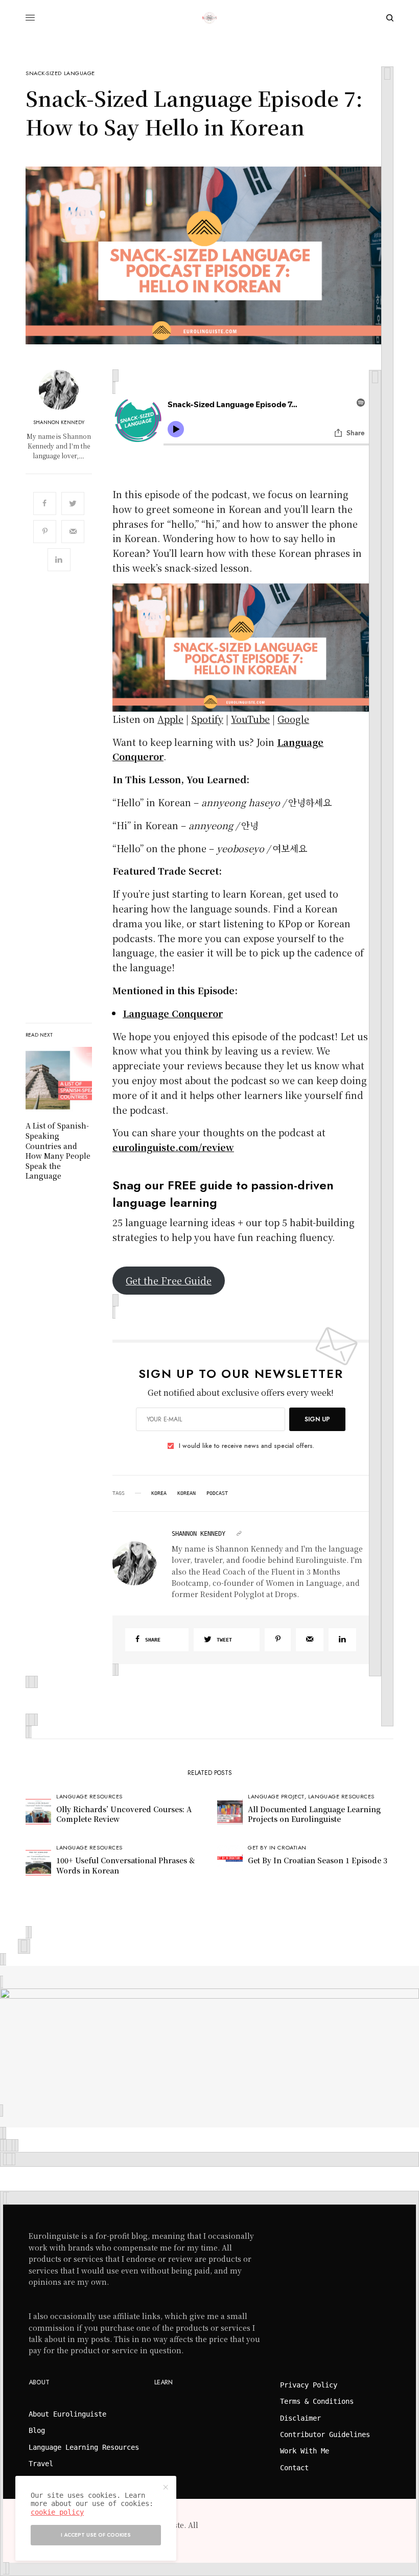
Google (293, 719)
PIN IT (247, 647)
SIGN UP (317, 1419)
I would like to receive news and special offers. (247, 1446)
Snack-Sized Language (60, 73)
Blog (37, 2430)
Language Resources (89, 1796)
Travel (41, 2464)
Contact (294, 2468)
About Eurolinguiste (67, 2414)
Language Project (276, 1796)
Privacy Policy (309, 2385)
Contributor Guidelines (325, 2434)
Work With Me (305, 2451)
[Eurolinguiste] (209, 18)
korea (159, 1493)
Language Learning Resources (84, 2447)
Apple (170, 719)
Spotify (207, 719)
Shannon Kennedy (59, 423)
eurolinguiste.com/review (173, 1147)
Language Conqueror (173, 1013)
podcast (217, 1493)
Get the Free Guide (169, 1280)
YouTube (250, 719)
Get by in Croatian (277, 1847)
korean (187, 1493)
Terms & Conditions (317, 2401)
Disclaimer (300, 2418)
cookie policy (57, 2512)
